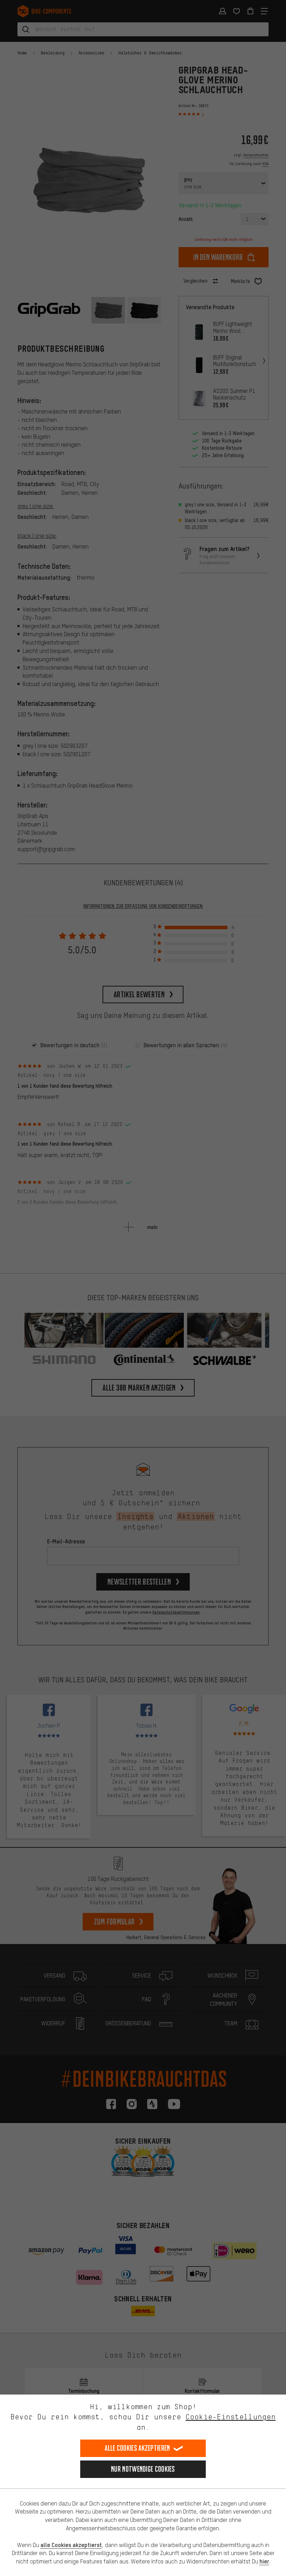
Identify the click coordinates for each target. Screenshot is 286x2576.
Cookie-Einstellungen (231, 2417)
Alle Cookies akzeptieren (137, 2448)
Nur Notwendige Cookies (143, 2469)
